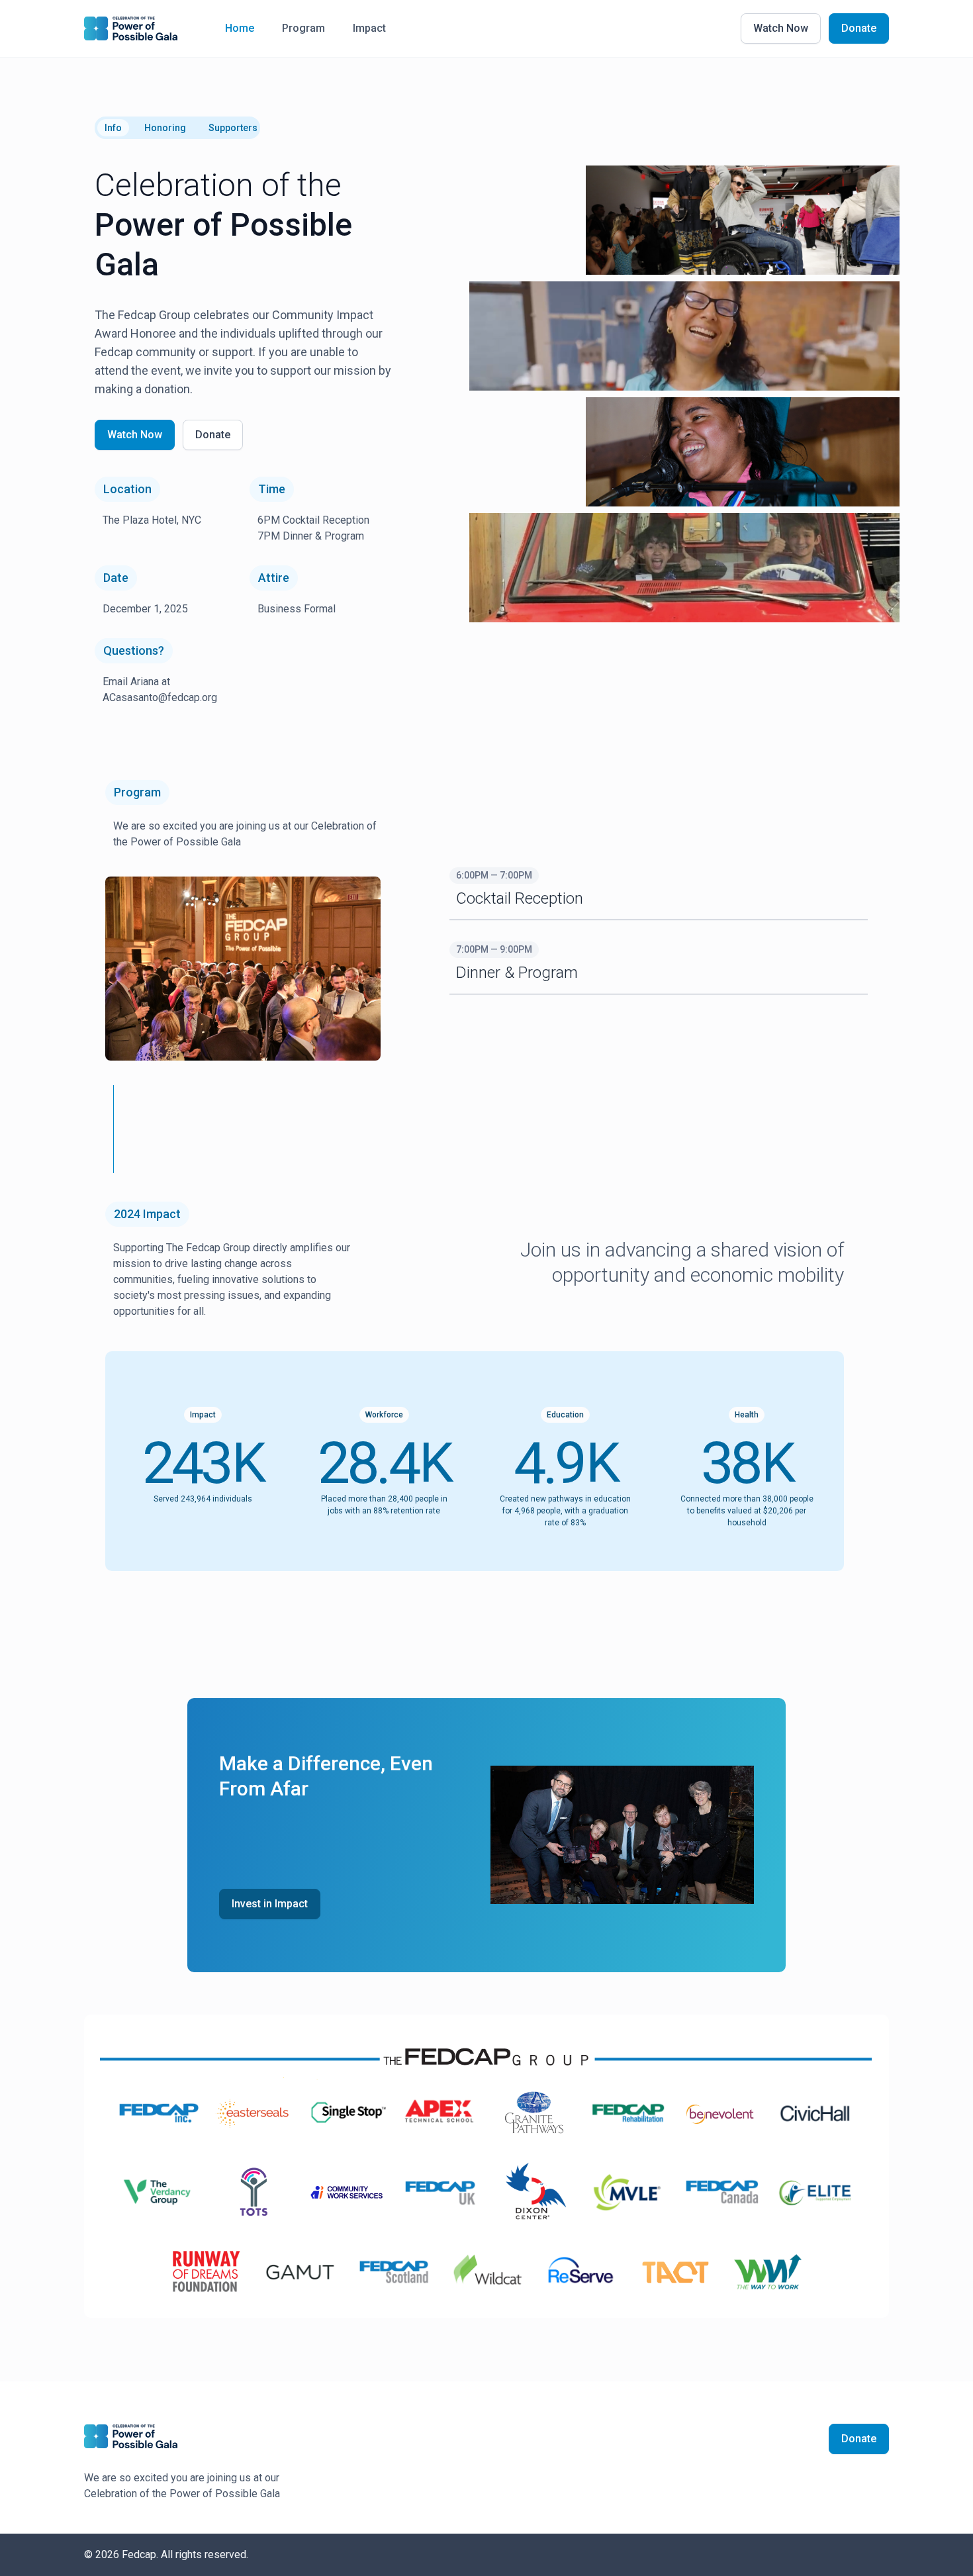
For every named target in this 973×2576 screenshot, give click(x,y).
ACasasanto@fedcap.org (160, 697)
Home (240, 28)
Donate (859, 28)
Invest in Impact (270, 1904)
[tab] (113, 128)
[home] (131, 28)
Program (303, 28)
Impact (369, 28)
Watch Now (781, 28)
